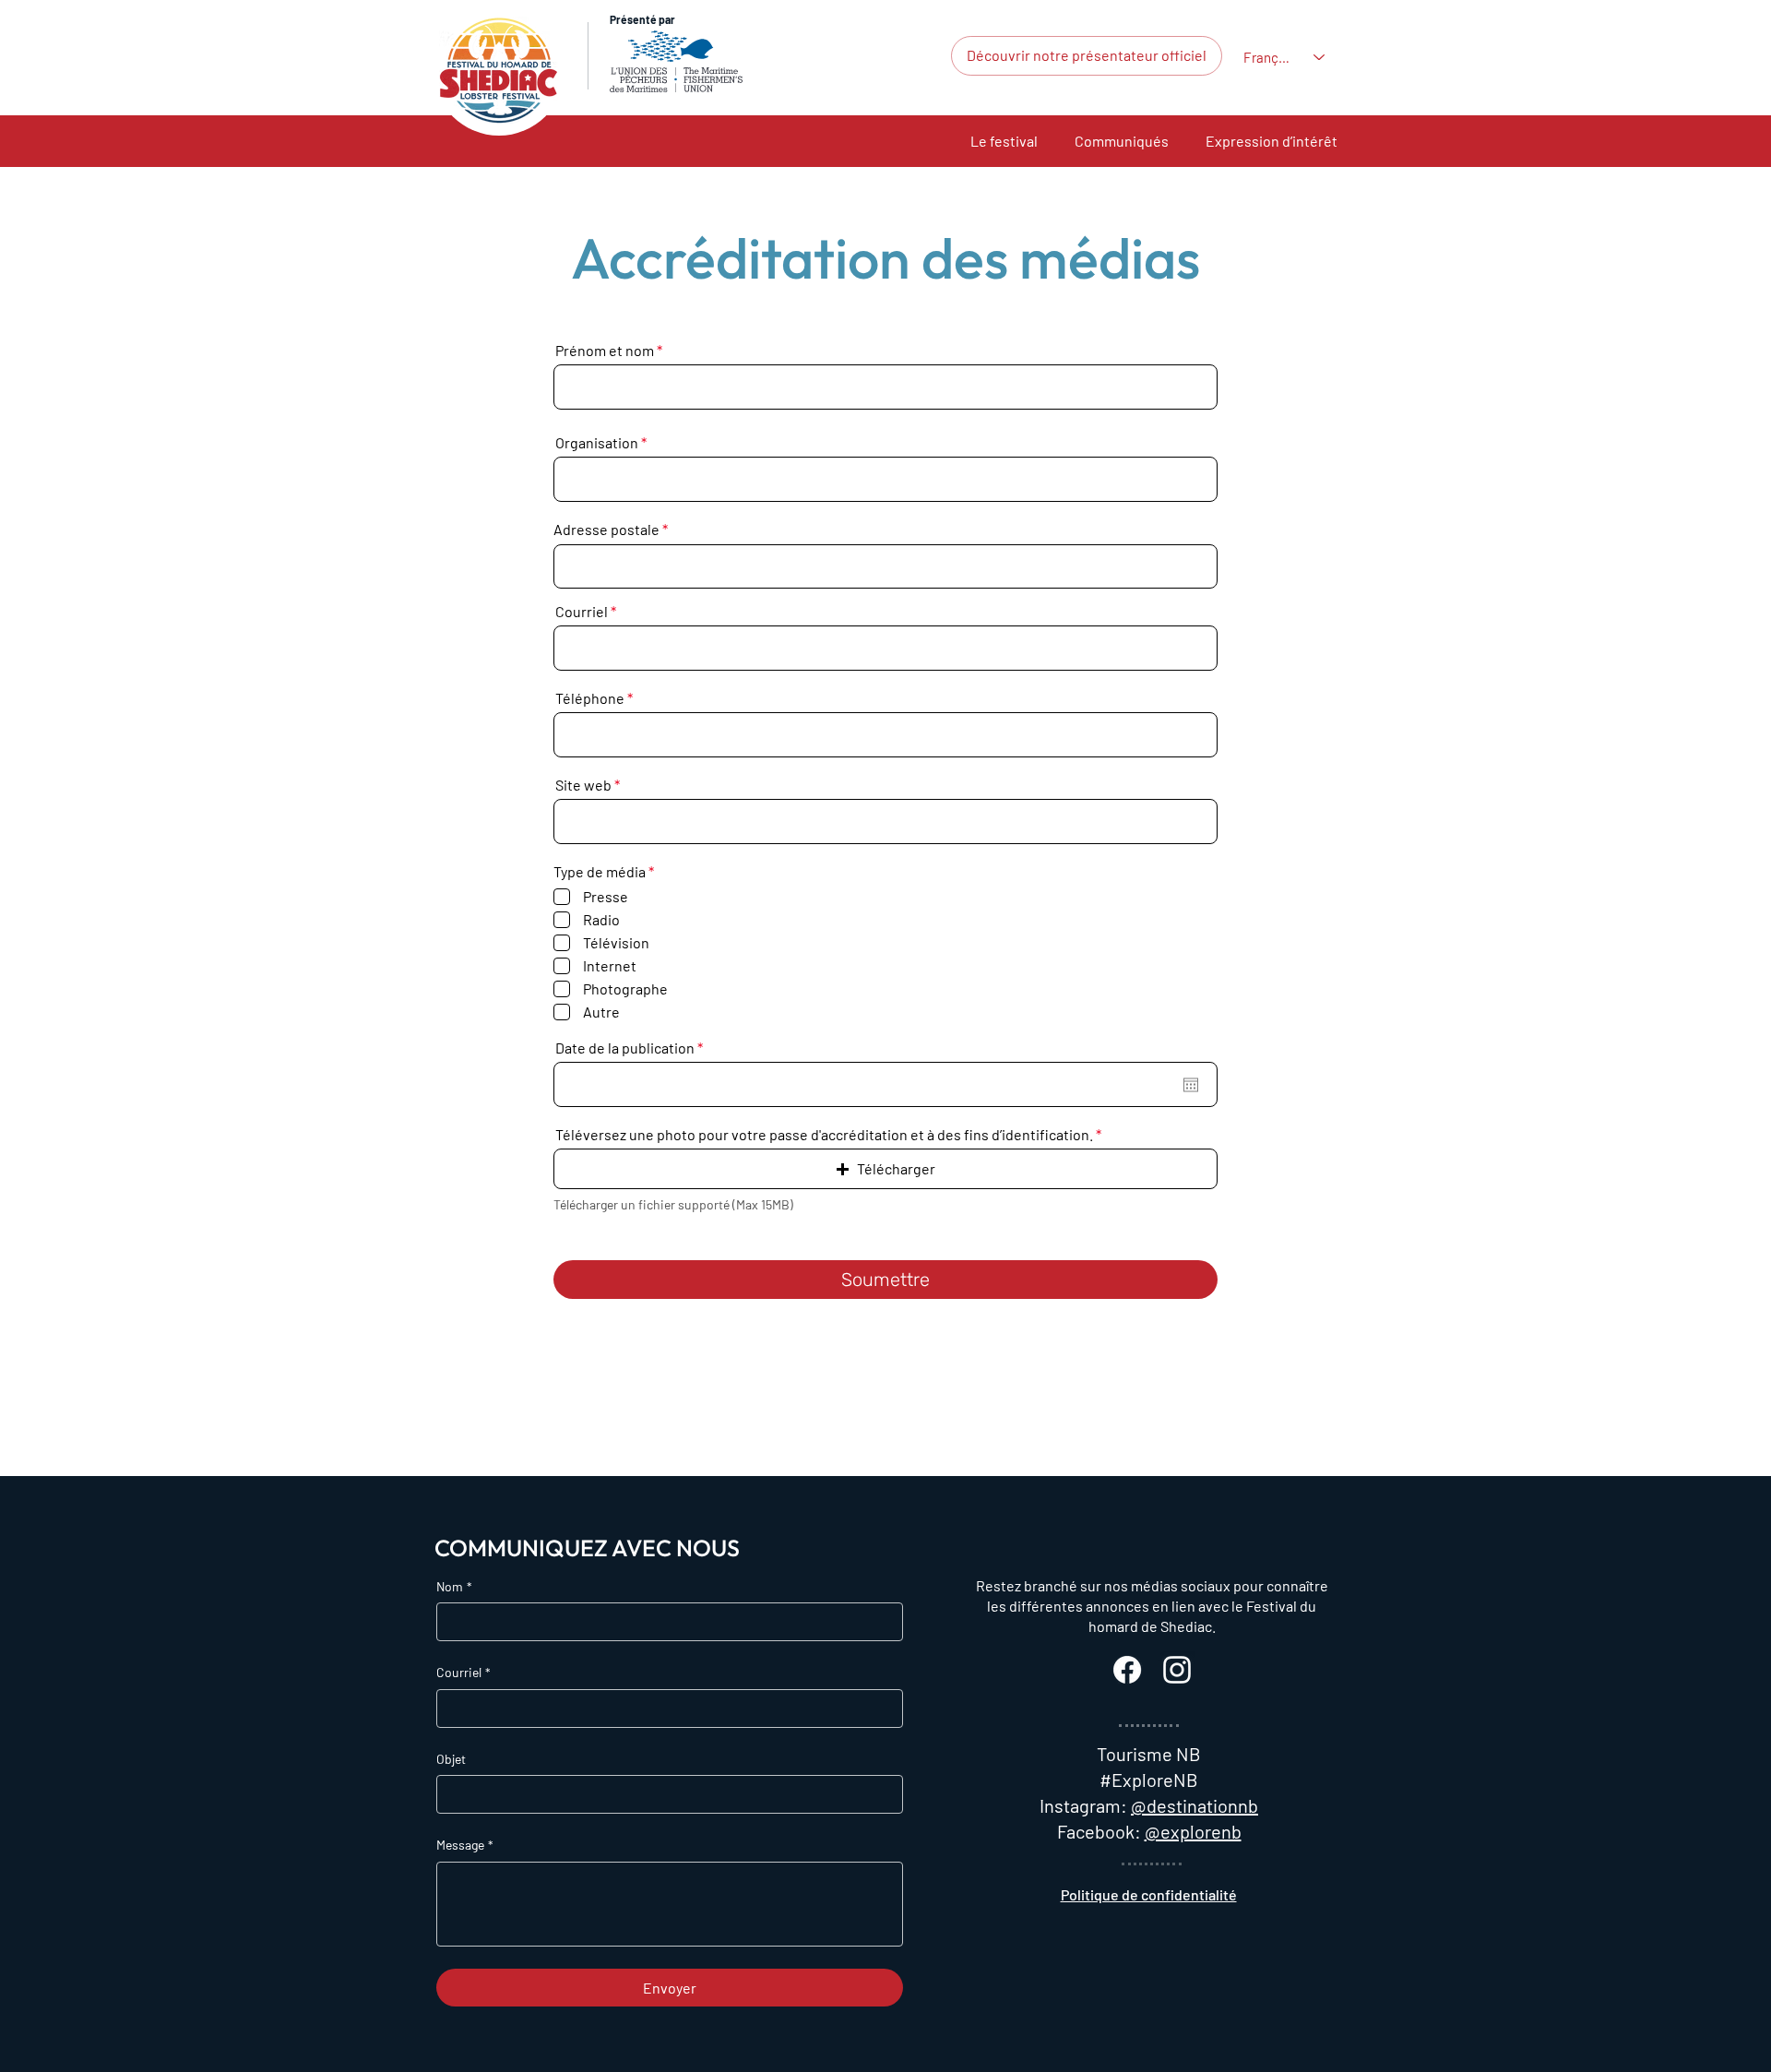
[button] (1004, 141)
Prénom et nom (605, 351)
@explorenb (1193, 1831)
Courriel (582, 612)
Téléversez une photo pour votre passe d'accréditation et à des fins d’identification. (824, 1135)
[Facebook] (1127, 1670)
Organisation (597, 443)
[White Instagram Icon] (1177, 1670)
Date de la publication (633, 1048)
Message (465, 1845)
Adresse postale (606, 530)
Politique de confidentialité (1149, 1894)
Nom (454, 1586)
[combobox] (885, 566)
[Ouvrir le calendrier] (1191, 1085)
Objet (451, 1759)
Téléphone (590, 698)
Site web (583, 785)
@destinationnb (1195, 1805)
